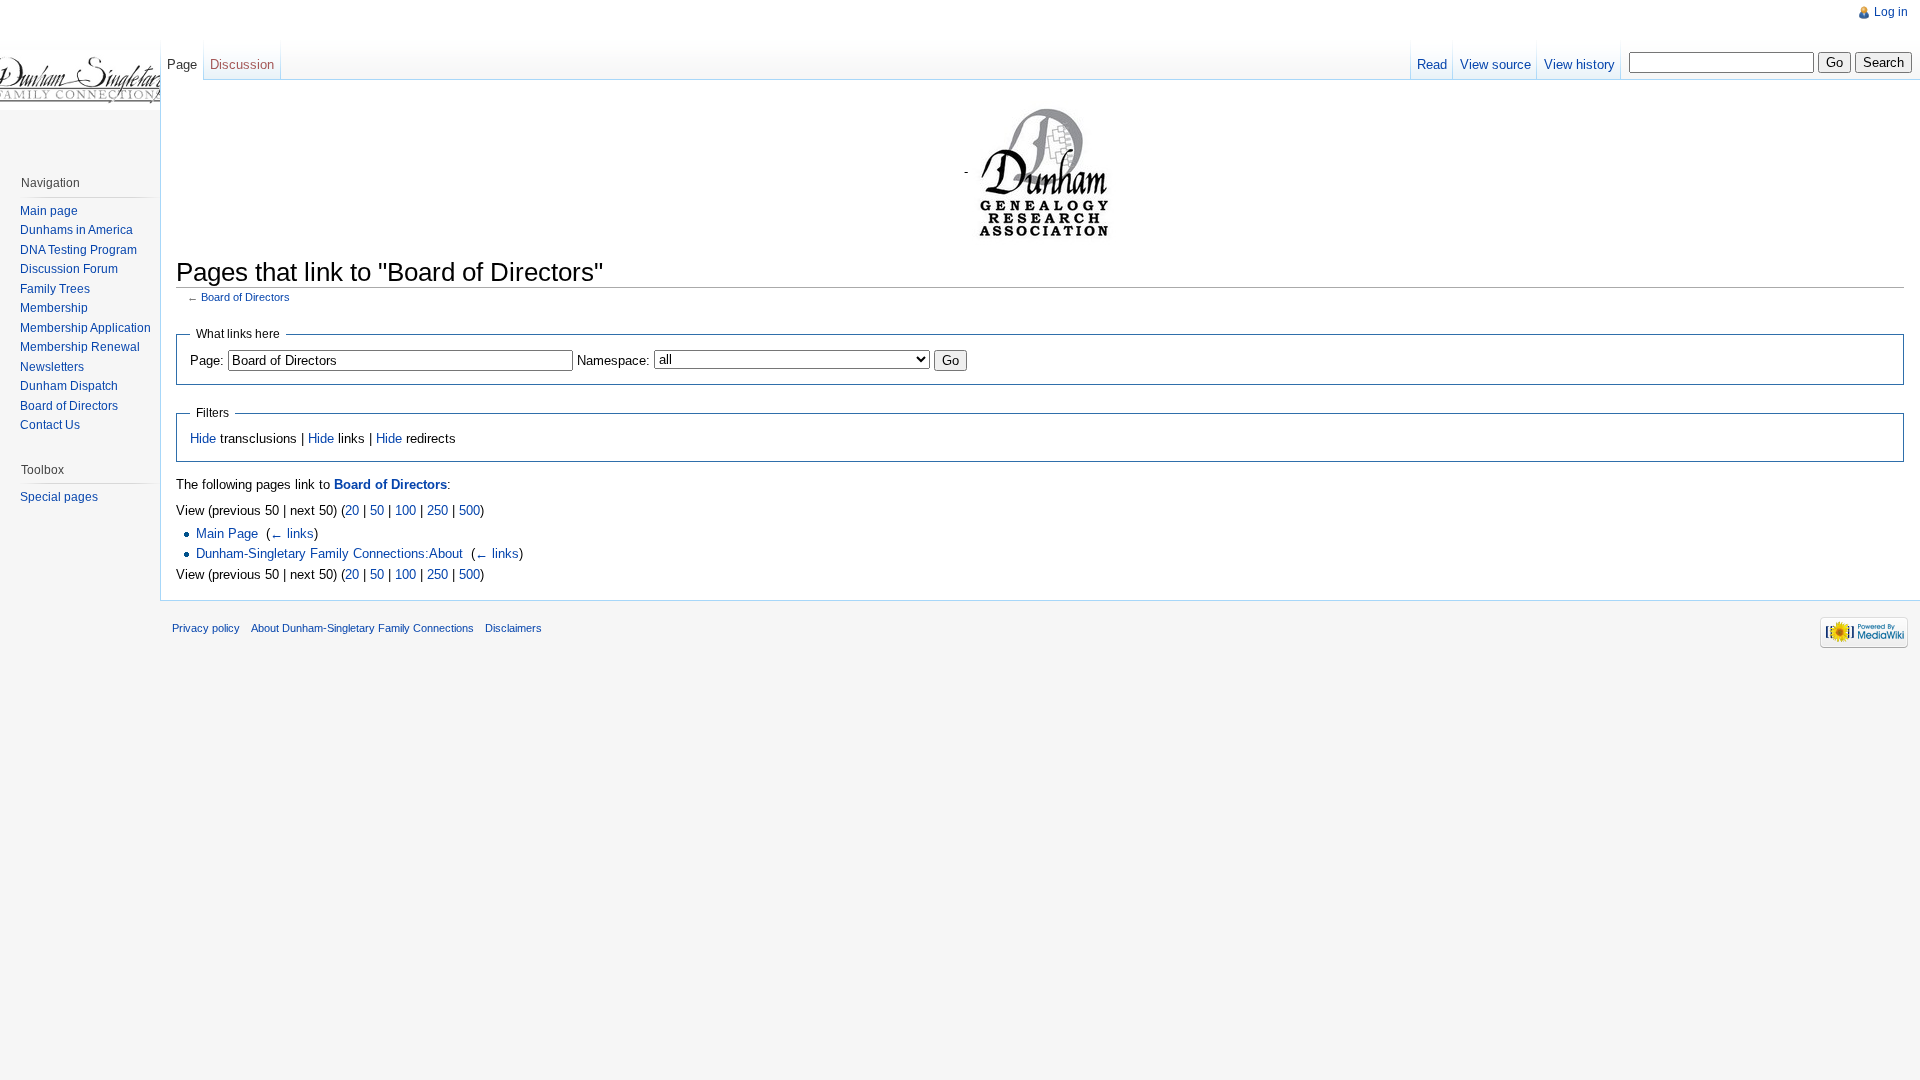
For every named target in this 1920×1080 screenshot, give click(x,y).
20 (352, 510)
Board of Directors (245, 297)
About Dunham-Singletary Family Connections (362, 628)
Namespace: (613, 360)
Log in (1891, 12)
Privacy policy (206, 628)
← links (292, 533)
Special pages (59, 497)
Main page (49, 211)
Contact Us (50, 425)
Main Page (227, 533)
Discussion (242, 64)
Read (1432, 64)
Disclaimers (513, 628)
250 (437, 510)
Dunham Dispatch (69, 386)
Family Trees (55, 289)
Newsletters (52, 367)
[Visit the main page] (80, 80)
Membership (54, 308)
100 (405, 510)
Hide (203, 438)
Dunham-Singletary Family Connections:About (329, 553)
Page (182, 64)
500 (469, 510)
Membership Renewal (80, 347)
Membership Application (85, 328)
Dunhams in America (76, 230)
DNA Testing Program (78, 250)
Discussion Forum (69, 269)
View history (1579, 64)
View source (1495, 64)
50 (377, 510)
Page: (207, 360)
